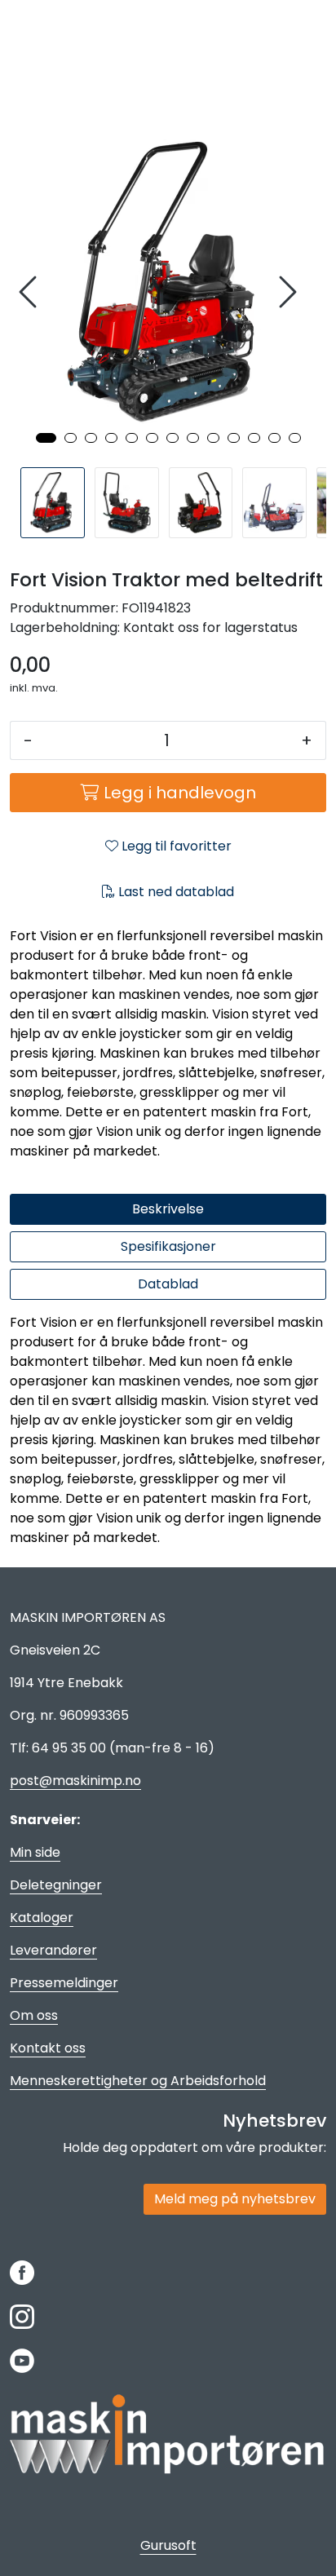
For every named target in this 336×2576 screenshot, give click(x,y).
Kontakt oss (48, 2048)
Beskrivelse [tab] (168, 1209)
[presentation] (30, 292)
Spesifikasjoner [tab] (168, 1246)
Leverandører (53, 1950)
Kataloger (42, 1918)
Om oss (34, 2015)
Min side (35, 1852)
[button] (46, 438)
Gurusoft (168, 2545)
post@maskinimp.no (75, 1781)
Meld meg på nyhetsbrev (235, 2199)
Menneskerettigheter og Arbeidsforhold (138, 2081)
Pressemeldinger (64, 1983)
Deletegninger (56, 1885)
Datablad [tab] (168, 1284)
